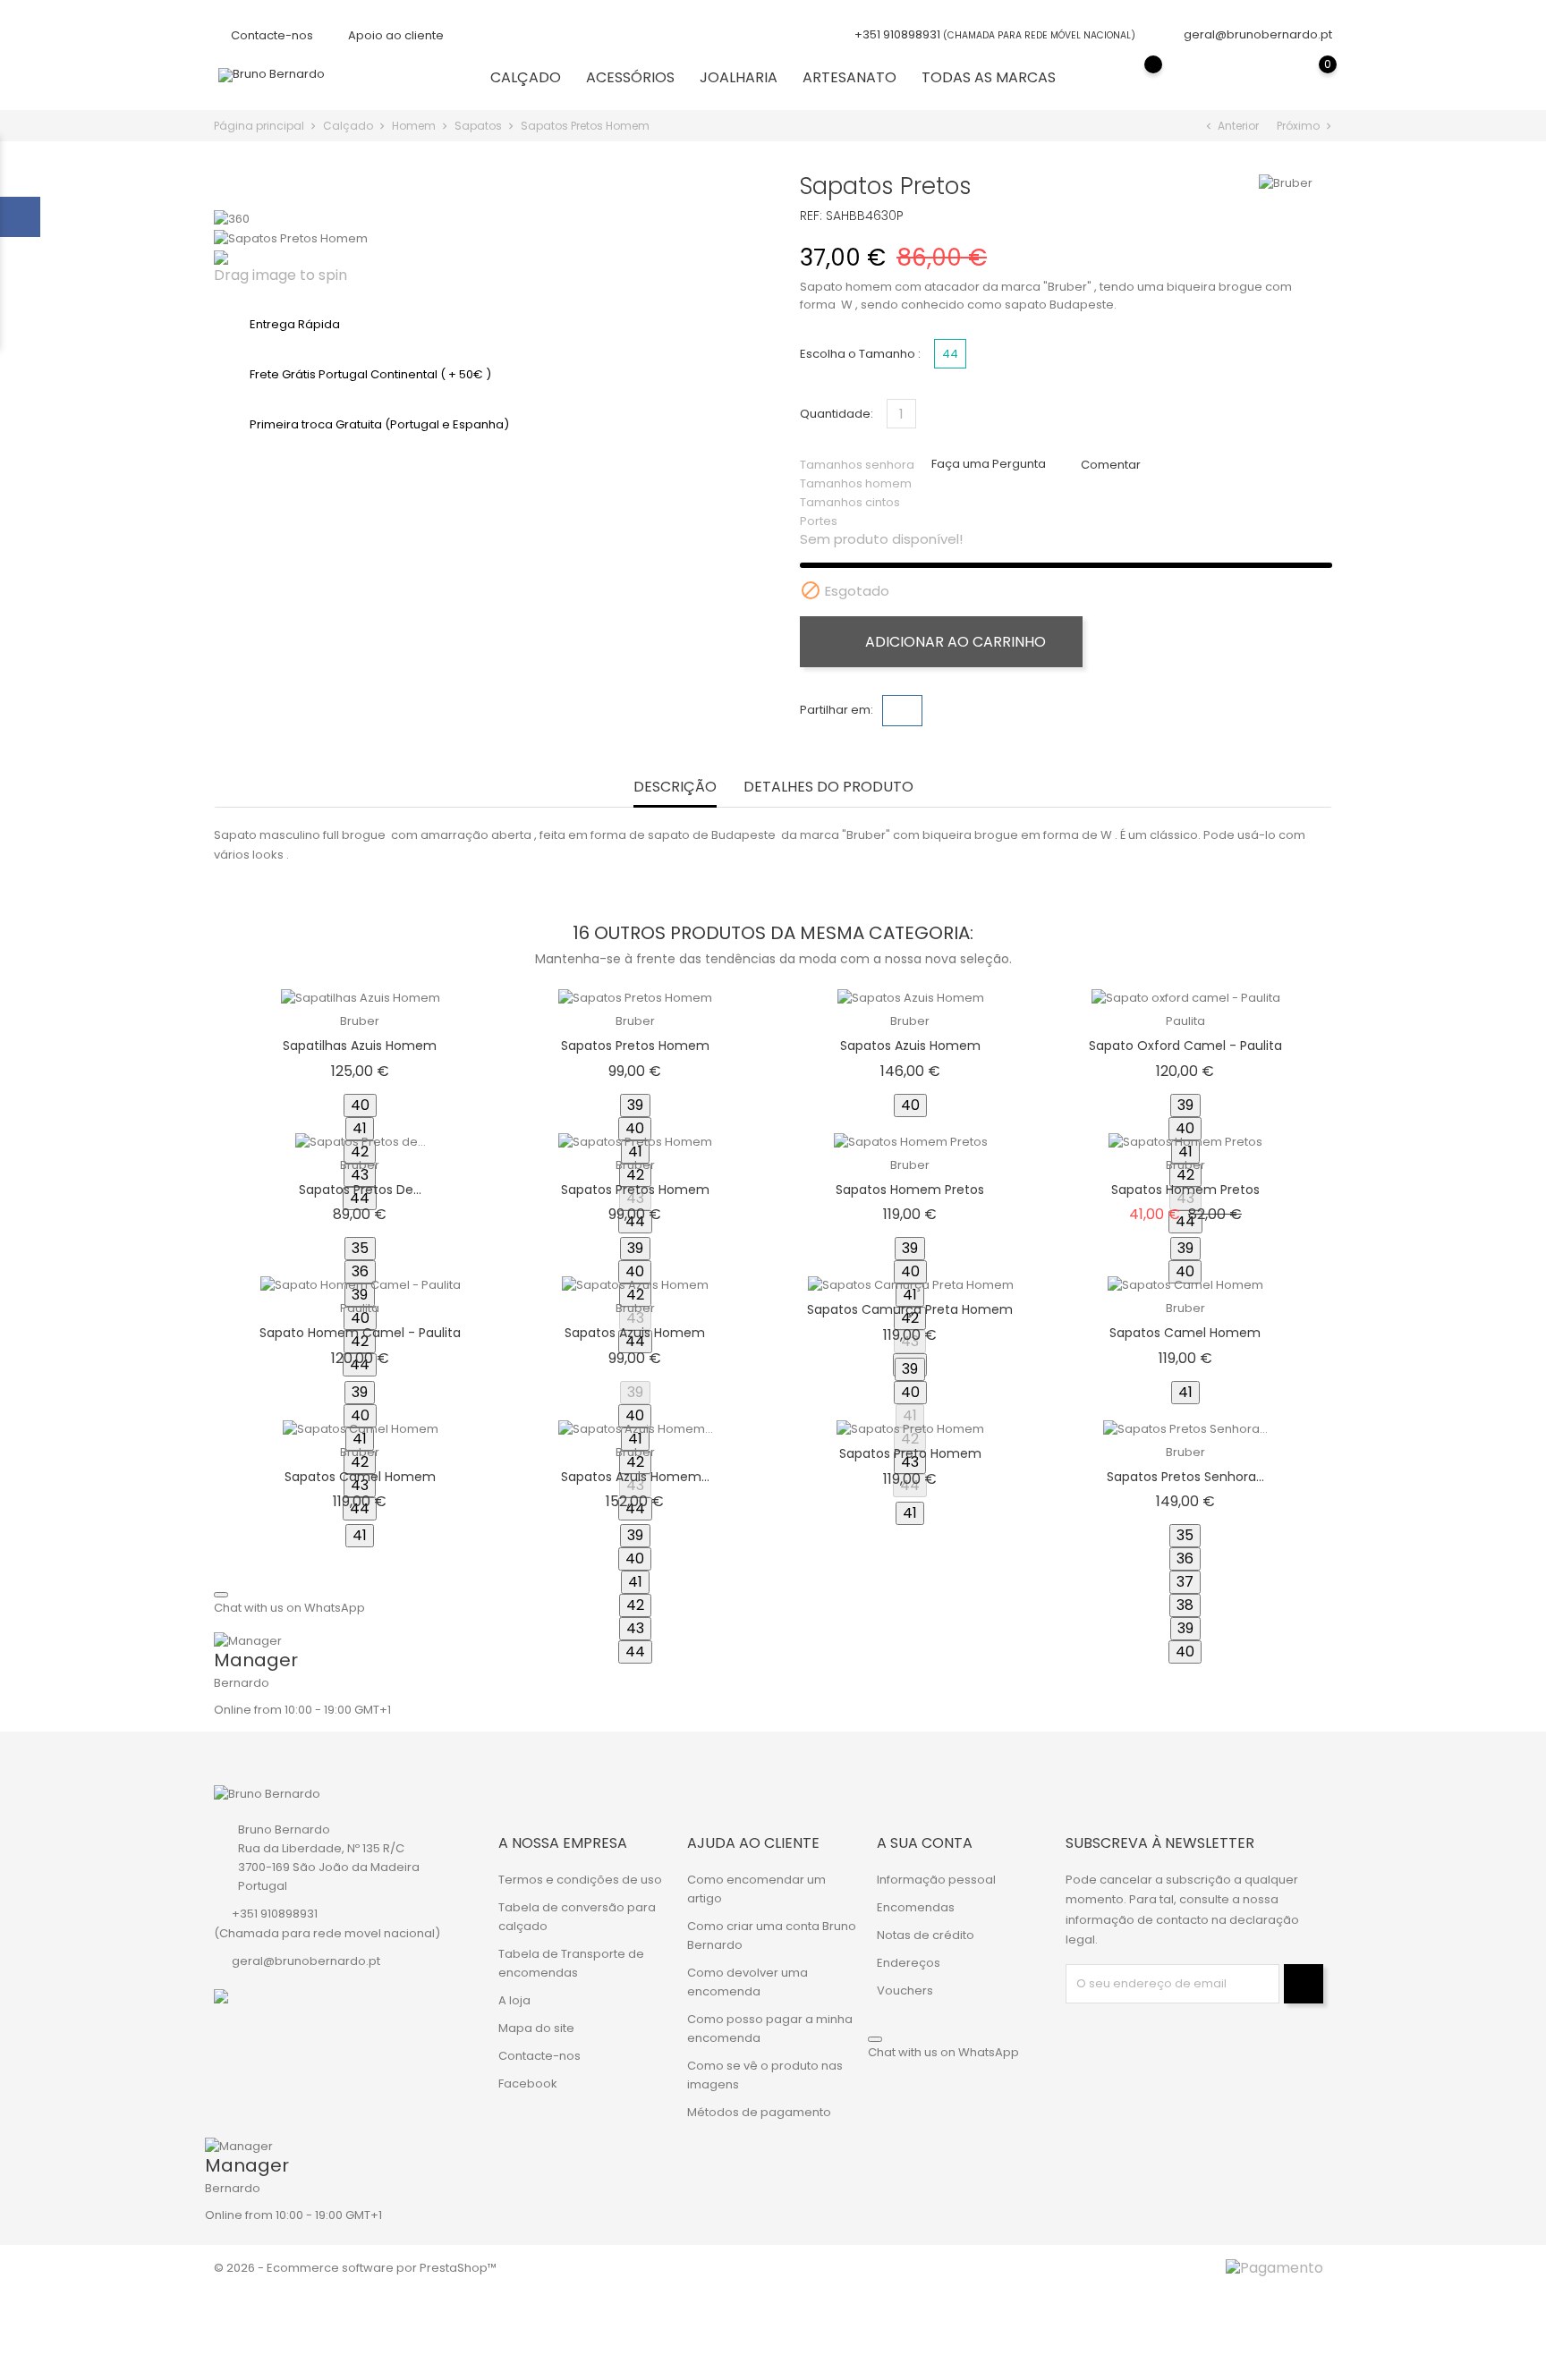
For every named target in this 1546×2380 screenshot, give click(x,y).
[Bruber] (1286, 183)
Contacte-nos (271, 35)
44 (635, 1652)
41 (360, 1128)
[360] (232, 219)
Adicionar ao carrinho (954, 642)
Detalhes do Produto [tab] (828, 788)
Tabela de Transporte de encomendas (571, 1963)
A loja (514, 2000)
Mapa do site (536, 2028)
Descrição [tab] (675, 788)
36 (360, 1271)
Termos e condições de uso (580, 1880)
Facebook (528, 2084)
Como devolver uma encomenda (748, 1982)
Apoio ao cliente (395, 35)
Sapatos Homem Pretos (910, 1190)
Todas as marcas (989, 77)
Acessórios (630, 77)
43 (635, 1628)
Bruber (360, 1021)
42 (635, 1605)
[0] (1310, 77)
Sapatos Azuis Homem (910, 1046)
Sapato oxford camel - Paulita (1185, 1046)
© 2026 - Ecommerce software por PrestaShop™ (355, 2268)
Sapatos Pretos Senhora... (1185, 1477)
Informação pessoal (936, 1880)
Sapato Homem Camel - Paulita (360, 1333)
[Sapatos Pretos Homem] (291, 237)
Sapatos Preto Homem (910, 1453)
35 (360, 1248)
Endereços (909, 1963)
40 (360, 1105)
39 (635, 1105)
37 (1185, 1582)
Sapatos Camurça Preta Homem (910, 1309)
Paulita (1185, 1021)
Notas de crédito (926, 1935)
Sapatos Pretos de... (360, 1190)
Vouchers (905, 1990)
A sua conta (925, 1843)
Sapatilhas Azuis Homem (360, 1046)
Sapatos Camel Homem (1185, 1333)
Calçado (526, 77)
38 (1185, 1605)
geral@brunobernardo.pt (1258, 34)
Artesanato (849, 77)
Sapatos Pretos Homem (635, 1046)
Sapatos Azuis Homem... (635, 1477)
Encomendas (916, 1907)
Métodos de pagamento (759, 2112)
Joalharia (739, 77)
